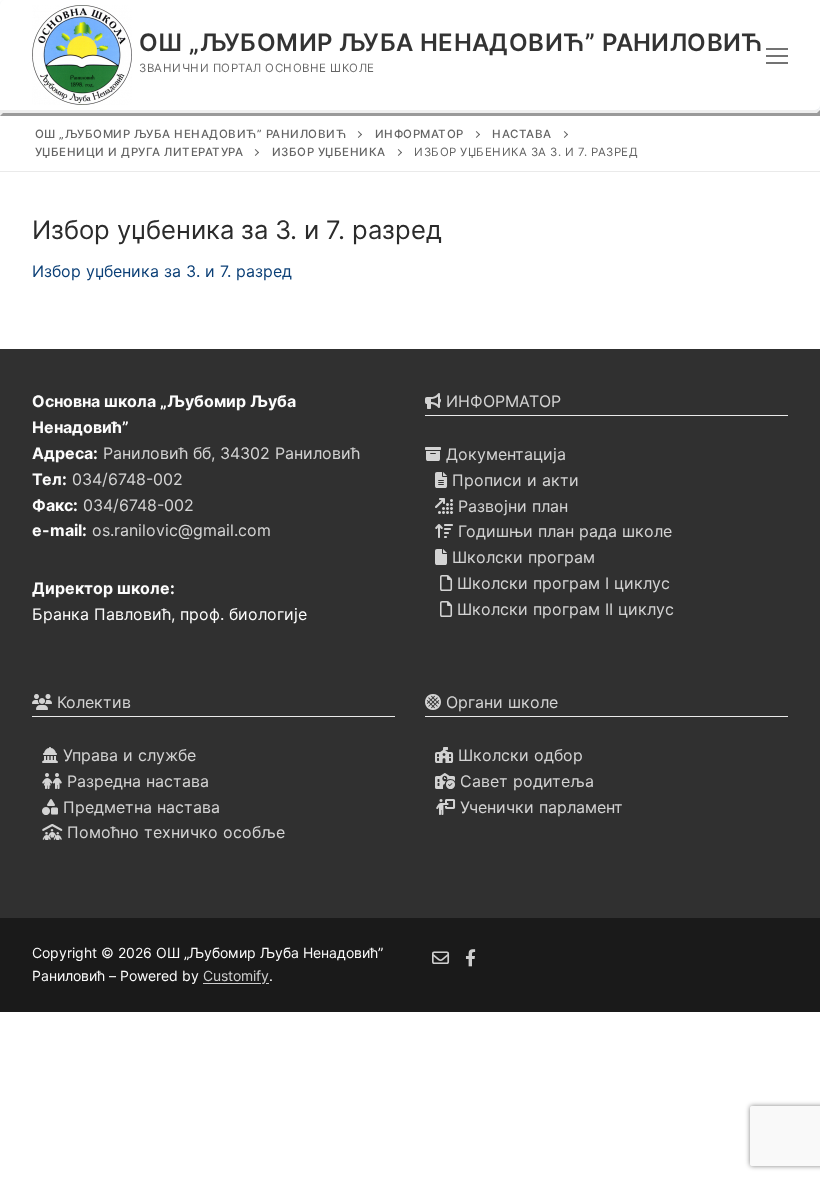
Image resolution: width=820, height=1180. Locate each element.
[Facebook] (471, 957)
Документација (503, 454)
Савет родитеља (524, 781)
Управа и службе (127, 755)
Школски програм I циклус (561, 583)
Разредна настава (135, 781)
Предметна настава (139, 807)
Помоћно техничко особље (173, 832)
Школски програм (521, 557)
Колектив (91, 702)
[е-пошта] (440, 957)
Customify (236, 975)
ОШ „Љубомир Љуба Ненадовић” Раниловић (451, 42)
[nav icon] (777, 55)
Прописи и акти (513, 480)
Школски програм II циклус (563, 609)
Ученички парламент (539, 807)
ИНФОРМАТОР (501, 401)
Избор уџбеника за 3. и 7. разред (162, 271)
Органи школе (499, 702)
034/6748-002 (127, 479)
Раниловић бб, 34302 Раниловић (231, 453)
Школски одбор (518, 755)
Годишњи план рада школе (562, 531)
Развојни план (510, 506)
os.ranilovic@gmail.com (181, 530)
